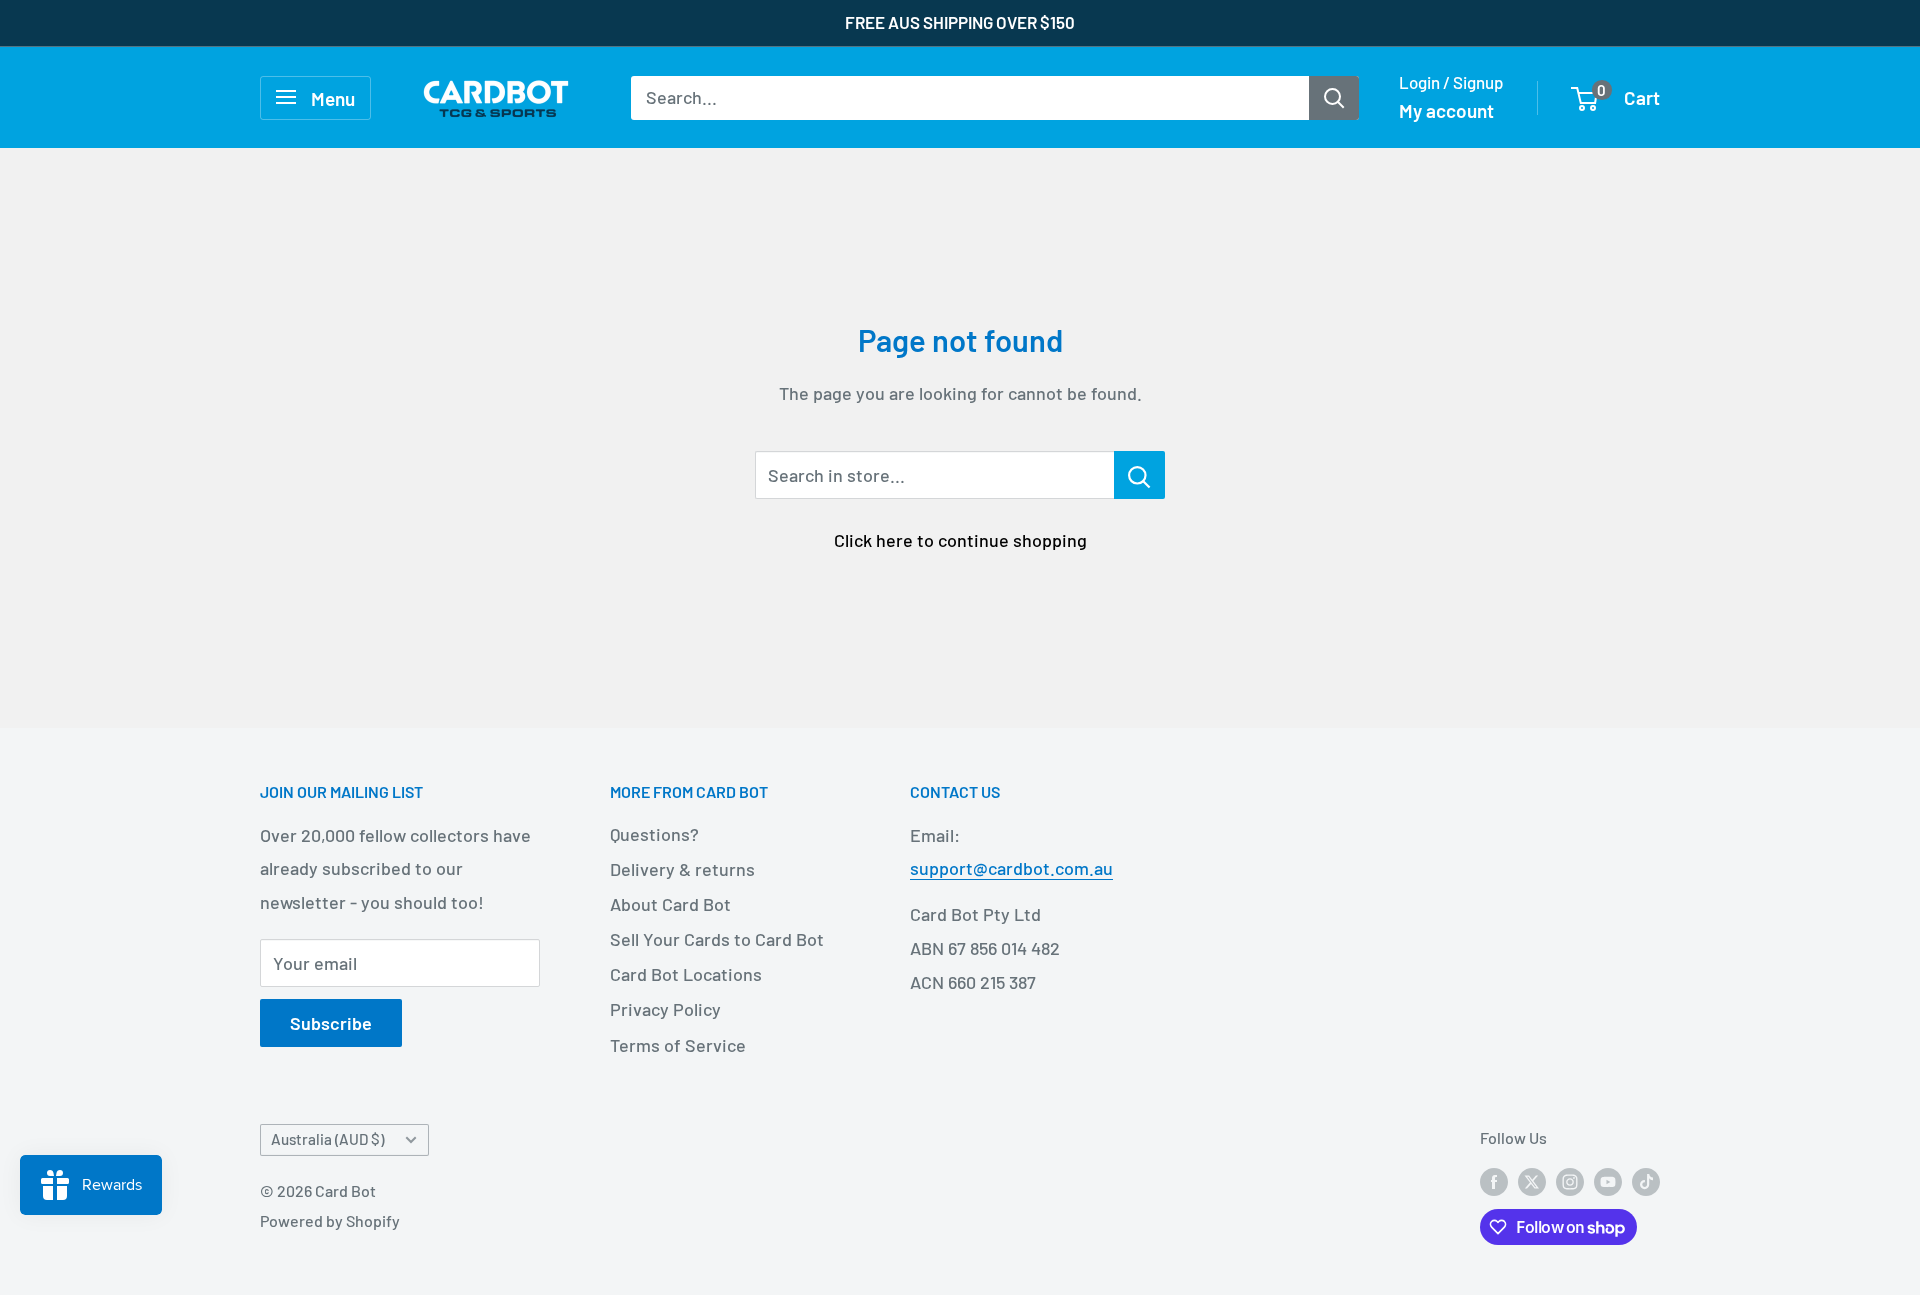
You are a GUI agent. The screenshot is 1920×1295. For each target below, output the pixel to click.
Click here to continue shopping (960, 540)
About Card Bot (670, 904)
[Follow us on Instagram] (1570, 1181)
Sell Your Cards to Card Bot (717, 939)
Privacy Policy (665, 1009)
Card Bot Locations (686, 974)
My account (1446, 110)
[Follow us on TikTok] (1646, 1181)
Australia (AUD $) (327, 1139)
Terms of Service (678, 1045)
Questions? (654, 834)
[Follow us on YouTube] (1608, 1181)
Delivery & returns (682, 869)
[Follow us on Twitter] (1532, 1181)
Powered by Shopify (330, 1220)
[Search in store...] (1139, 475)
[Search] (1334, 97)
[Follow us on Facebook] (1494, 1181)
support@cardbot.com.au (1011, 868)
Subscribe (331, 1023)
